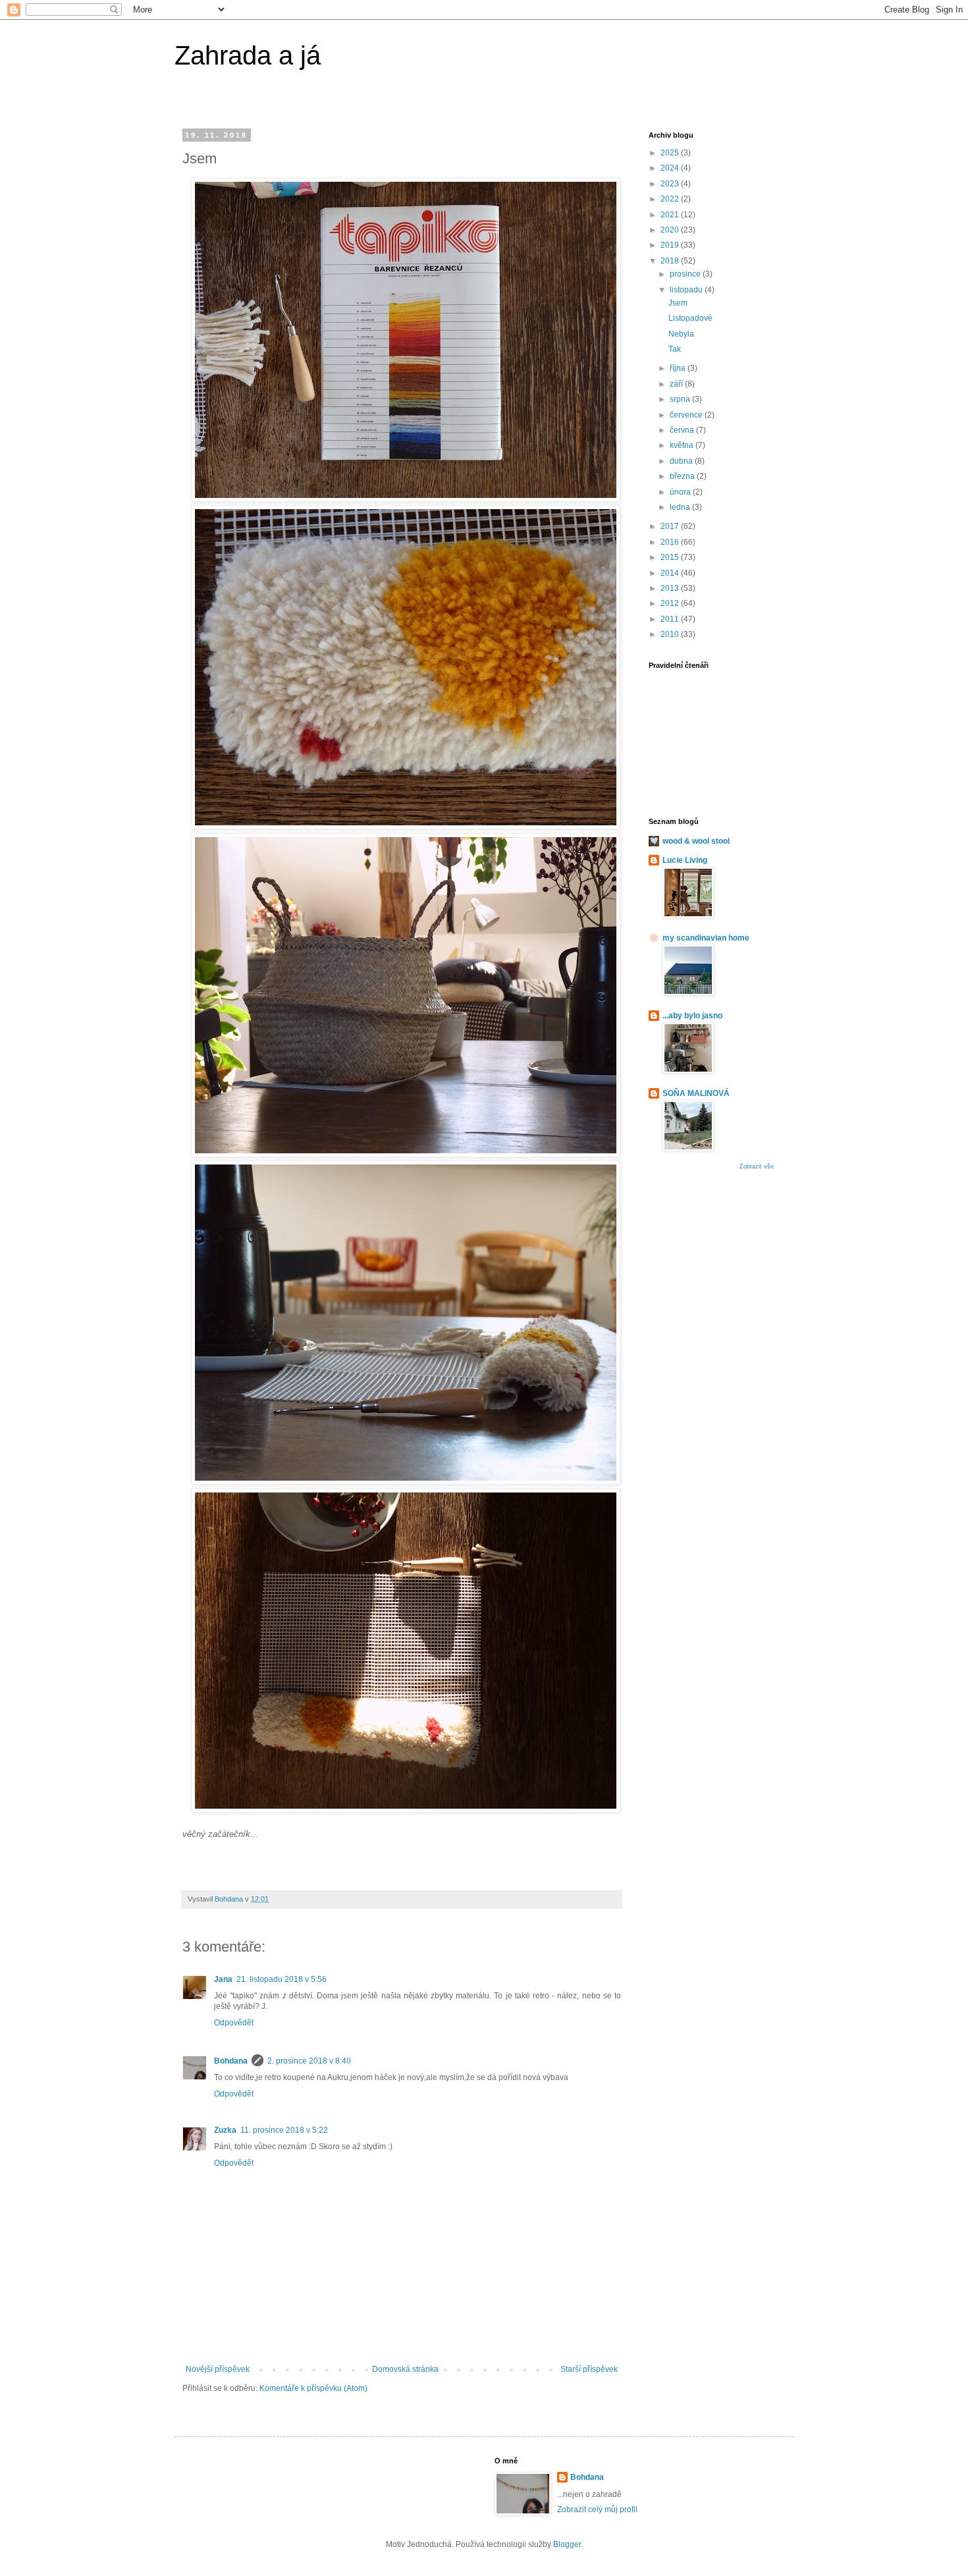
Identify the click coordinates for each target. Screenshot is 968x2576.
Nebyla (681, 334)
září (677, 384)
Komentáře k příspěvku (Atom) (313, 2388)
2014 (671, 573)
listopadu (687, 290)
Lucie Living (685, 860)
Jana (223, 1979)
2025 (671, 153)
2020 (671, 230)
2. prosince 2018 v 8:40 (309, 2061)
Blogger (567, 2544)
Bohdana (231, 2061)
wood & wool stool (696, 841)
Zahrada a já (248, 55)
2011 (671, 619)
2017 (671, 526)
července (687, 415)
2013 (671, 588)
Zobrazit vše (757, 1166)
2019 (671, 245)
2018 (671, 261)
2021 (671, 215)
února (681, 492)
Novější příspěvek (218, 2369)
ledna (681, 507)
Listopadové (690, 318)
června (683, 430)
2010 (671, 634)
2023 (671, 184)
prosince (686, 274)
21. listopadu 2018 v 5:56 (282, 1979)
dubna (682, 461)
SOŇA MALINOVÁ (696, 1093)
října (679, 368)
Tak (675, 349)
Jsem (678, 303)
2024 (671, 168)
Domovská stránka (405, 2369)
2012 (671, 603)
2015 (671, 557)
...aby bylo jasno (692, 1016)
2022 (671, 199)
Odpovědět (234, 2023)
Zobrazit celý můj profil (597, 2509)
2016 (671, 542)
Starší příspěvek (589, 2369)
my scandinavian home (706, 938)
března (683, 476)
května (683, 445)
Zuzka (225, 2130)
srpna (681, 399)
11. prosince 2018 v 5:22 (284, 2130)
